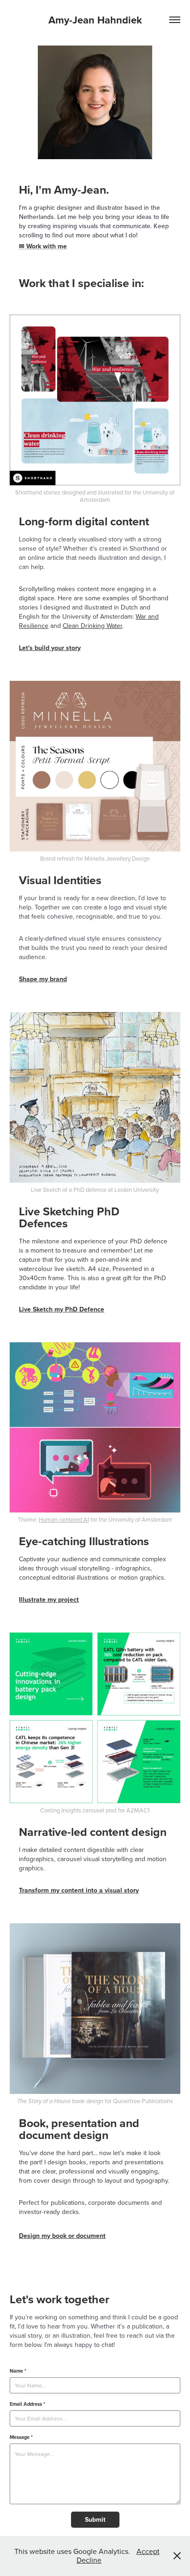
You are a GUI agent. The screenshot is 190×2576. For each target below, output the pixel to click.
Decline (89, 2560)
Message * (21, 2437)
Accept (148, 2551)
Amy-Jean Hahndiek (95, 20)
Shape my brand (43, 979)
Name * (18, 2371)
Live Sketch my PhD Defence (62, 1309)
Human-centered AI (64, 1519)
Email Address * (27, 2404)
